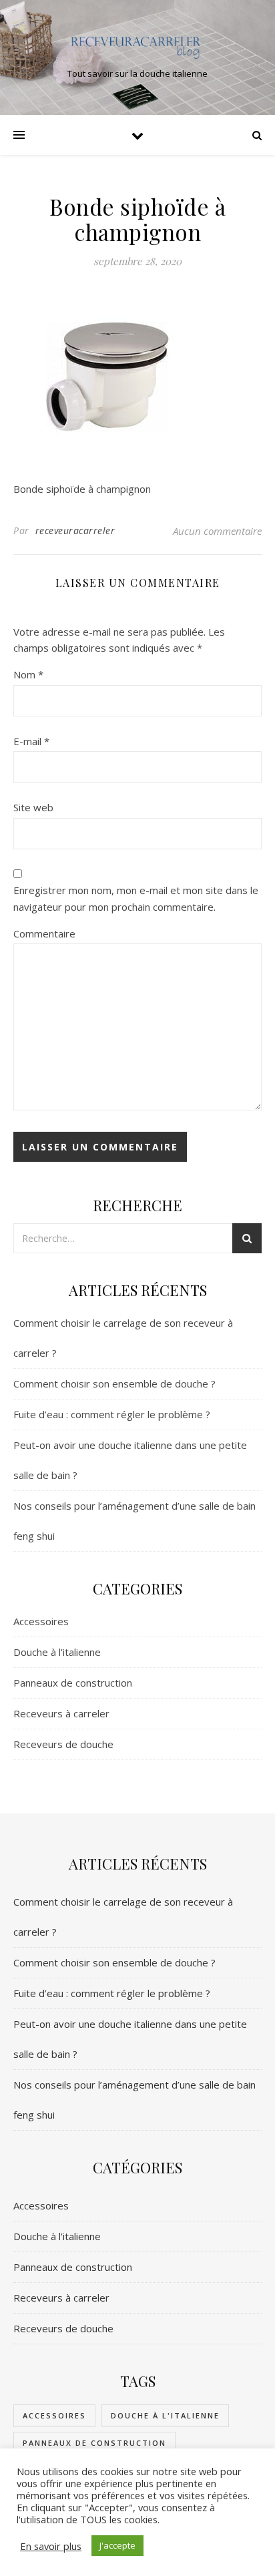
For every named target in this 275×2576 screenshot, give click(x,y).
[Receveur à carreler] (137, 46)
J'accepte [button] (117, 2545)
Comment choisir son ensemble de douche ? (114, 1383)
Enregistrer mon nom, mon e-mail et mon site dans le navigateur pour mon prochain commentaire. (136, 898)
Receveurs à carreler (61, 1713)
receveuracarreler (75, 530)
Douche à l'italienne (57, 1652)
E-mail (31, 741)
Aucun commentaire (217, 531)
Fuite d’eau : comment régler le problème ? (112, 1414)
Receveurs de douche (63, 1744)
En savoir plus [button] (51, 2546)
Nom (28, 674)
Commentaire (44, 933)
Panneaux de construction (73, 1683)
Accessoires (41, 1621)
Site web (33, 807)
